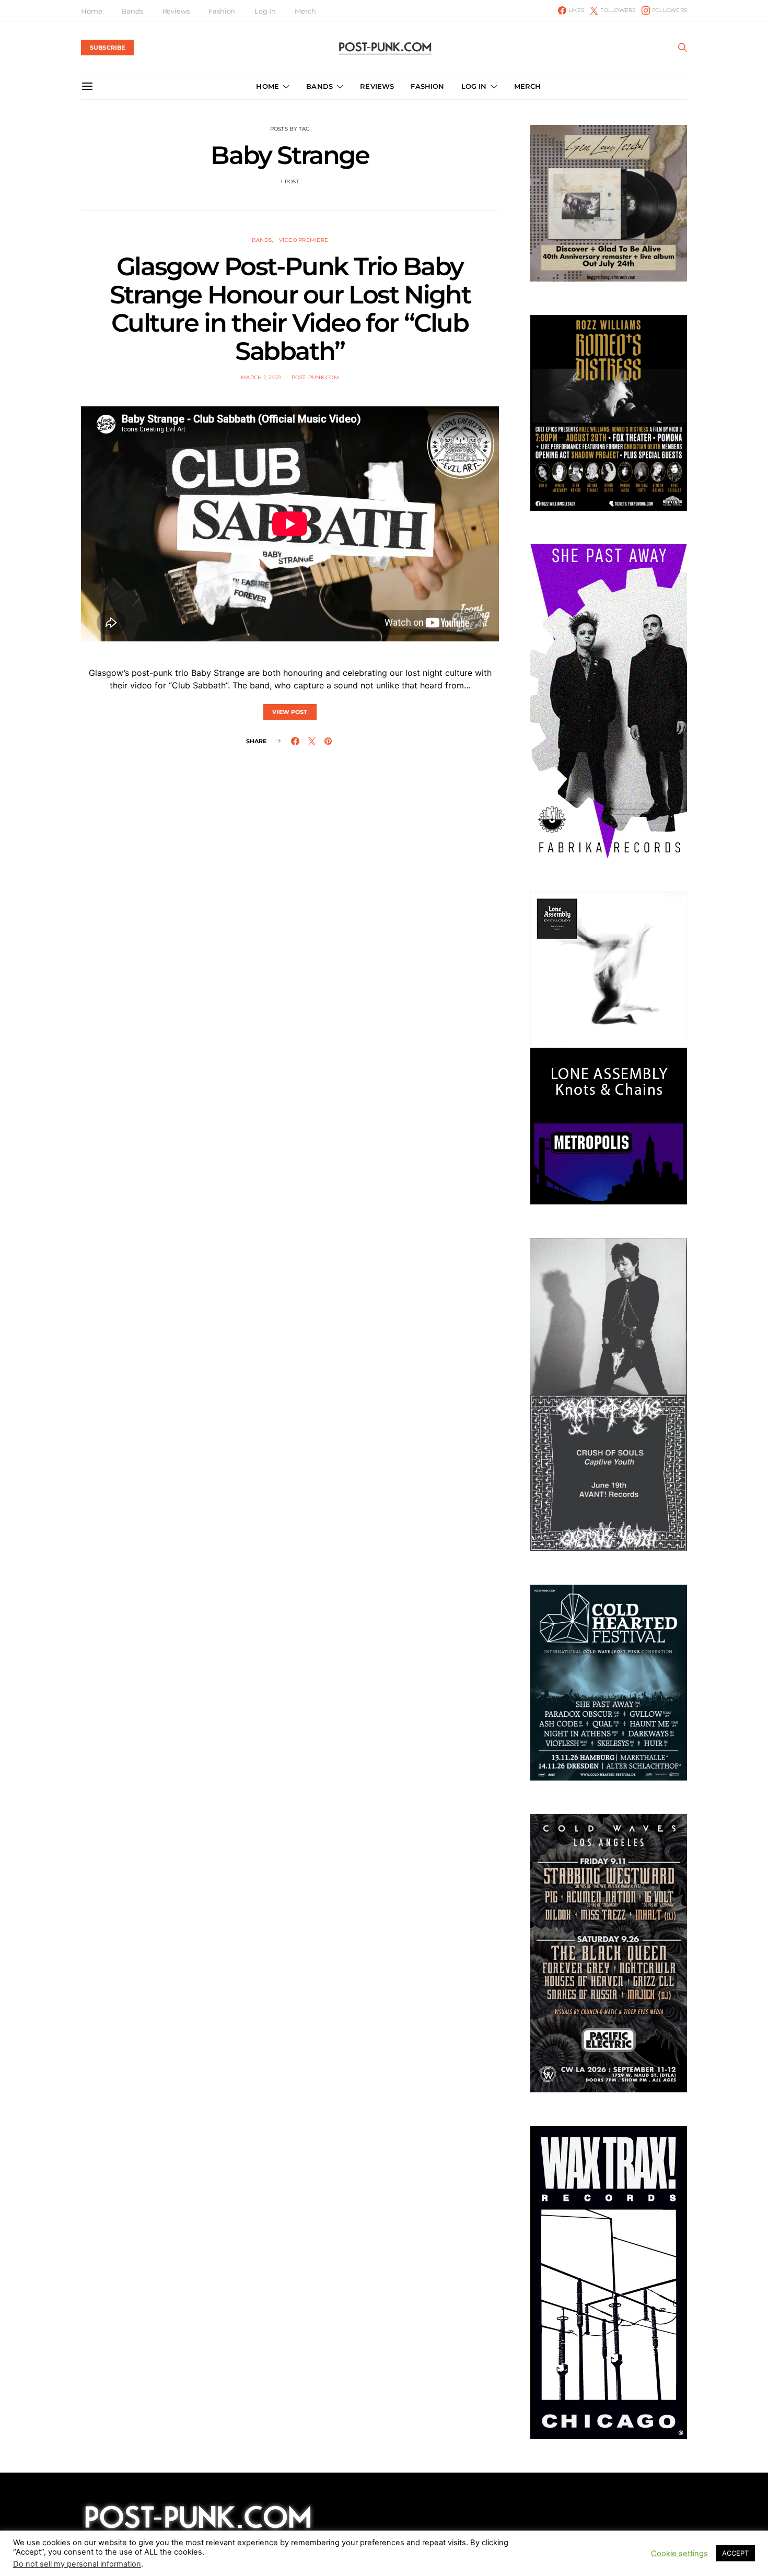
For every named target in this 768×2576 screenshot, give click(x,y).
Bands (132, 11)
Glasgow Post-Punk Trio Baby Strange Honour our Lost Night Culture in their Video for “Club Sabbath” (290, 309)
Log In (265, 11)
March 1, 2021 (261, 377)
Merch (305, 11)
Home (91, 11)
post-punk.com (315, 377)
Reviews (176, 11)
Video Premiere (304, 240)
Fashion (222, 11)
